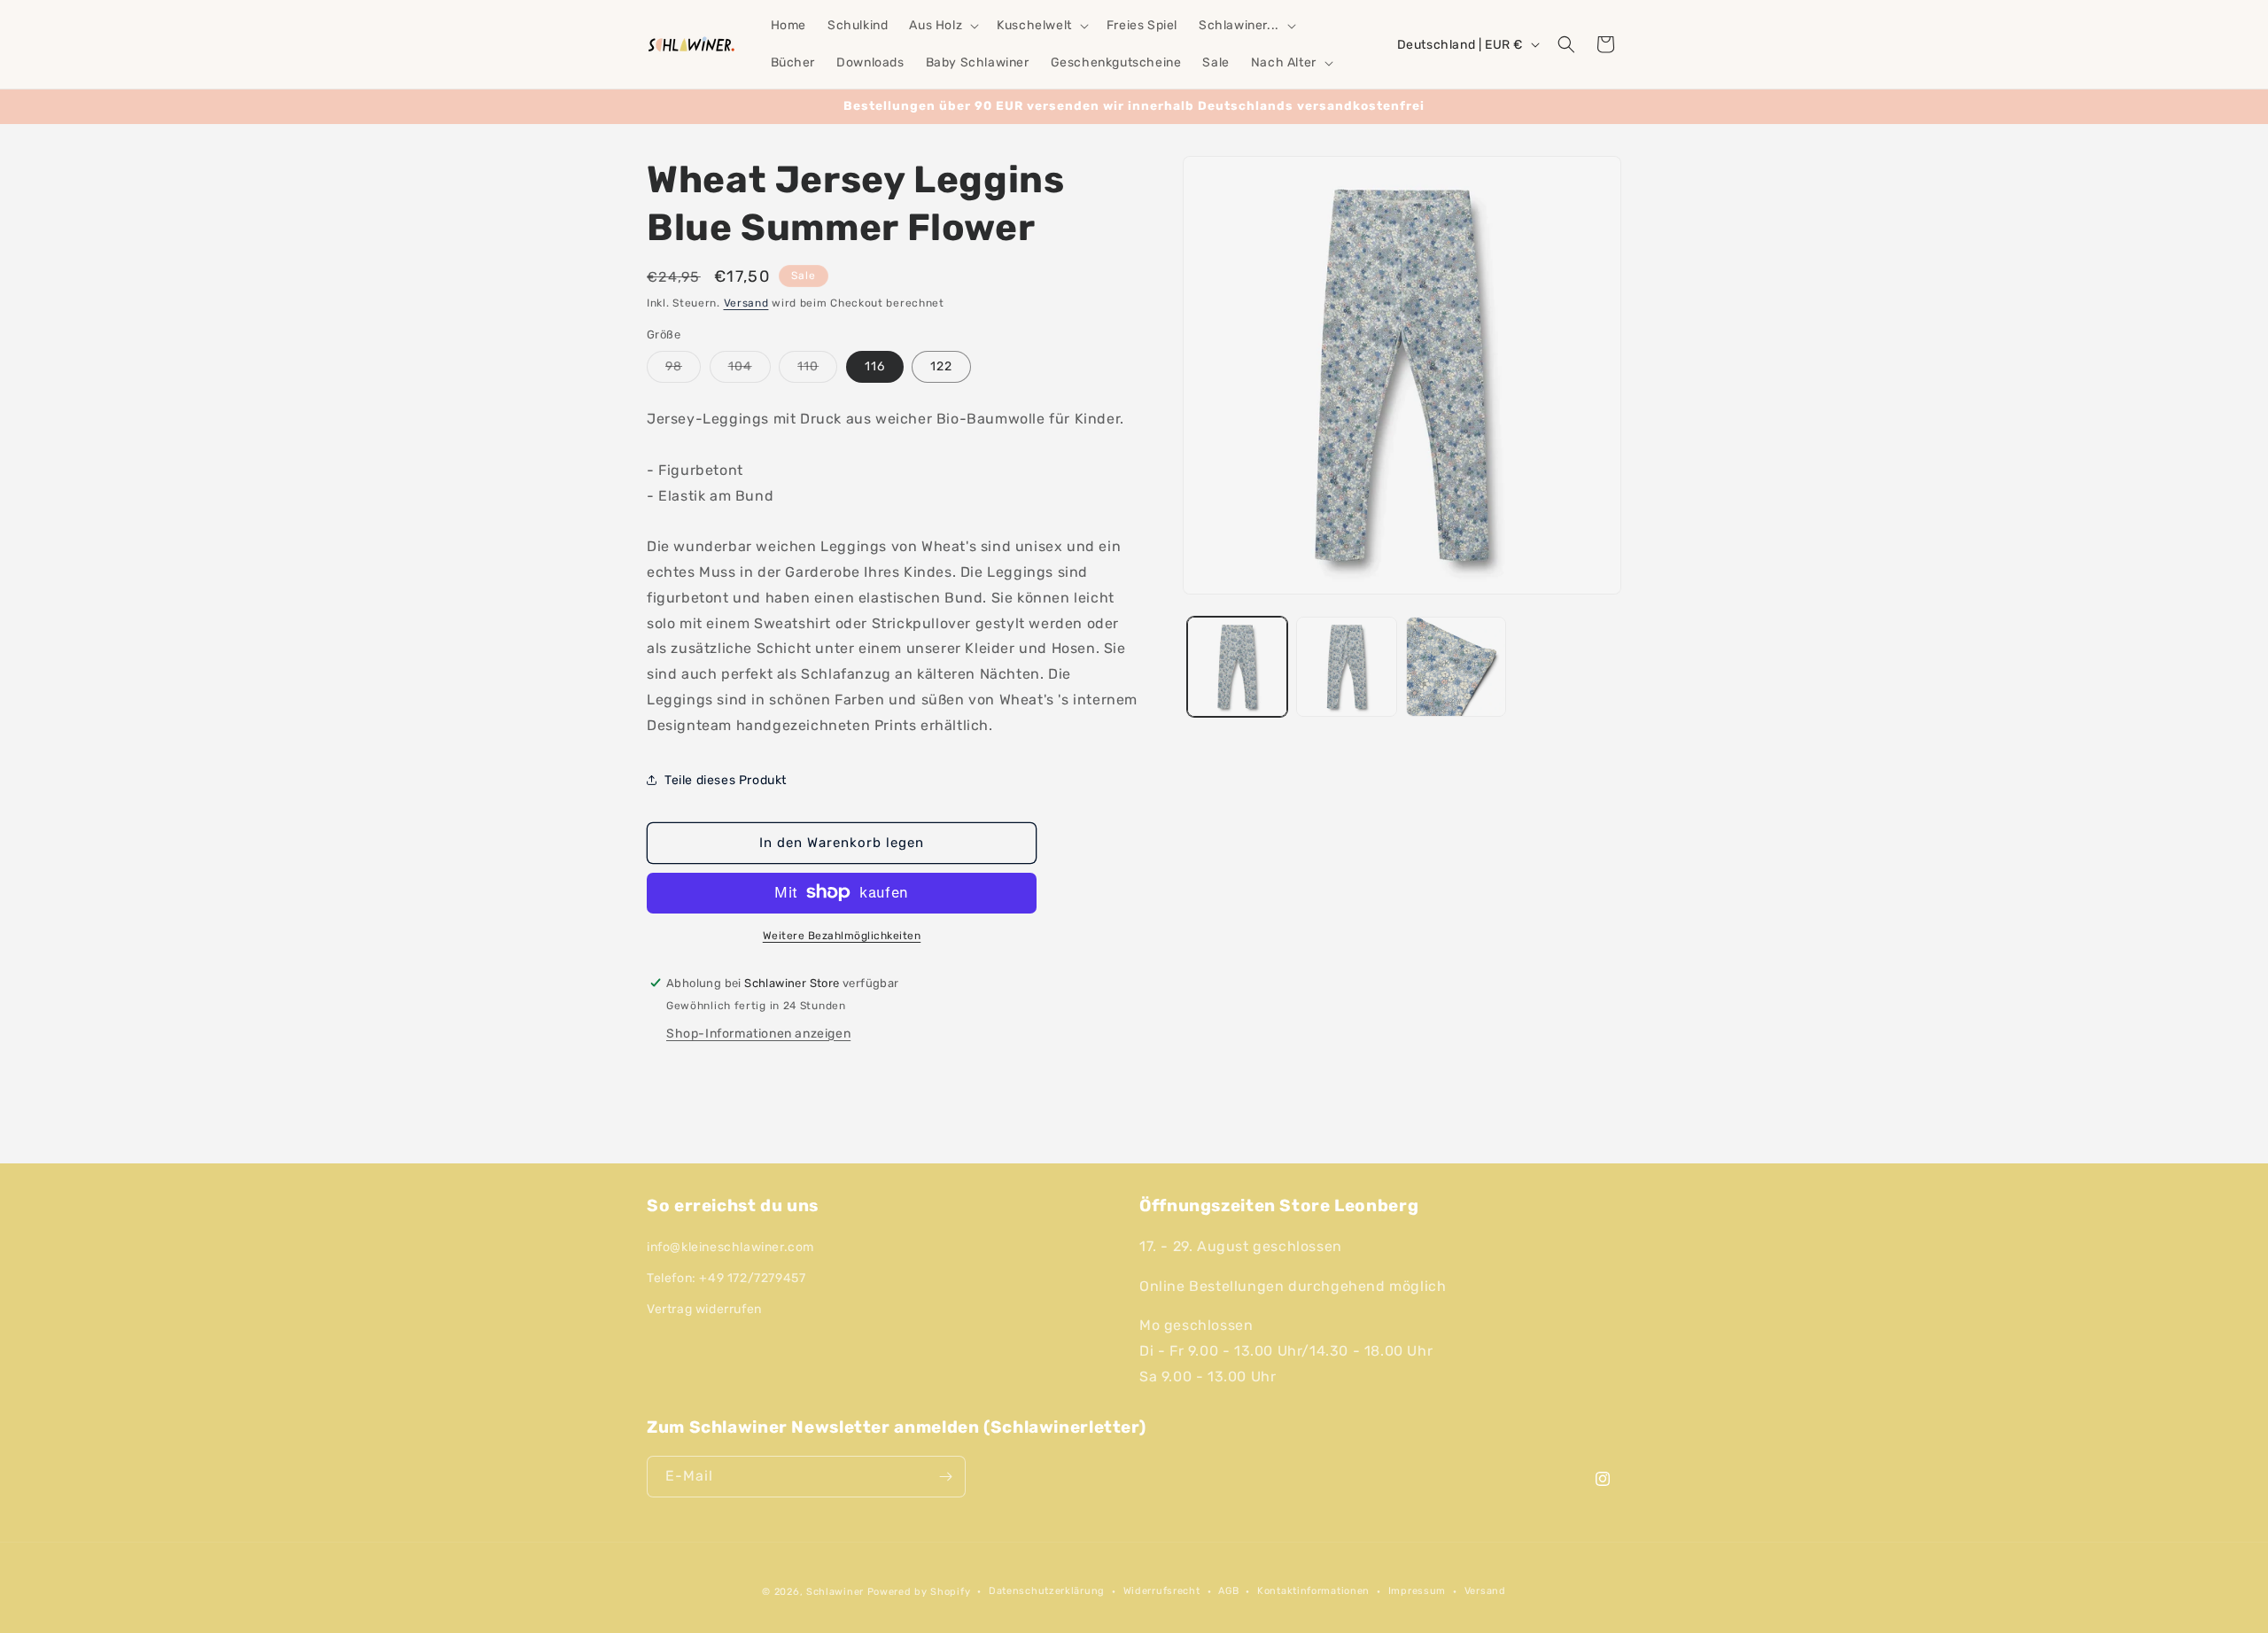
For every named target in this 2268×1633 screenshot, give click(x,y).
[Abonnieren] (945, 1477)
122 (941, 365)
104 (750, 369)
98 (683, 369)
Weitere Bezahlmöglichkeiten (842, 935)
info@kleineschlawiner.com (730, 1247)
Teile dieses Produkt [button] (726, 779)
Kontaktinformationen (1313, 1591)
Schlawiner (835, 1592)
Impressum (1417, 1591)
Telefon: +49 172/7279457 (726, 1278)
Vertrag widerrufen (704, 1309)
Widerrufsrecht (1162, 1591)
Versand (746, 303)
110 (817, 369)
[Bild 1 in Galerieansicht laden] (1237, 667)
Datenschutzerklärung (1047, 1591)
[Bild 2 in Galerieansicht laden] (1346, 667)
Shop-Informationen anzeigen (758, 1033)
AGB (1228, 1591)
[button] (942, 26)
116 (875, 365)
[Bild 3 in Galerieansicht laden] (1456, 667)
